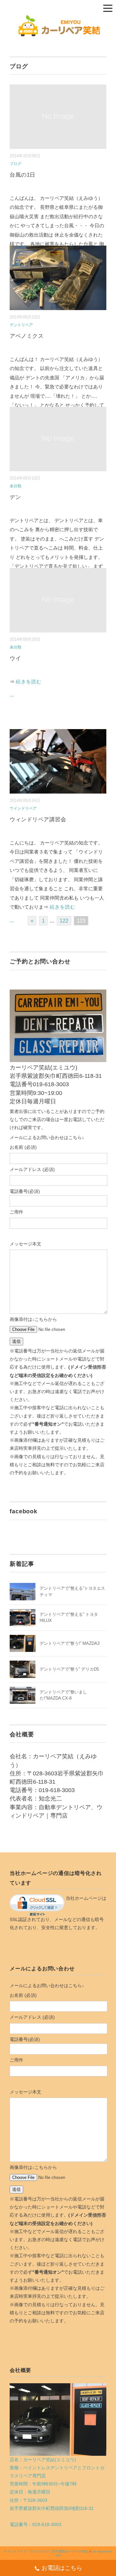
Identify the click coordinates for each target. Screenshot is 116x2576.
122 (64, 921)
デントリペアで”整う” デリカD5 (69, 1669)
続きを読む (29, 682)
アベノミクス (27, 336)
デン (15, 497)
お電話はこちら (62, 2568)
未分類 (15, 486)
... (12, 695)
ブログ (15, 164)
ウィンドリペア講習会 (38, 820)
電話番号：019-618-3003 (35, 2524)
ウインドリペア (23, 808)
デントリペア (21, 325)
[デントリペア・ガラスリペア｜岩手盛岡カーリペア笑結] (58, 19)
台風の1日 (23, 175)
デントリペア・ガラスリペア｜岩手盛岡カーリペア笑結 (47, 2551)
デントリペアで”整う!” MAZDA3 (70, 1643)
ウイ (15, 658)
